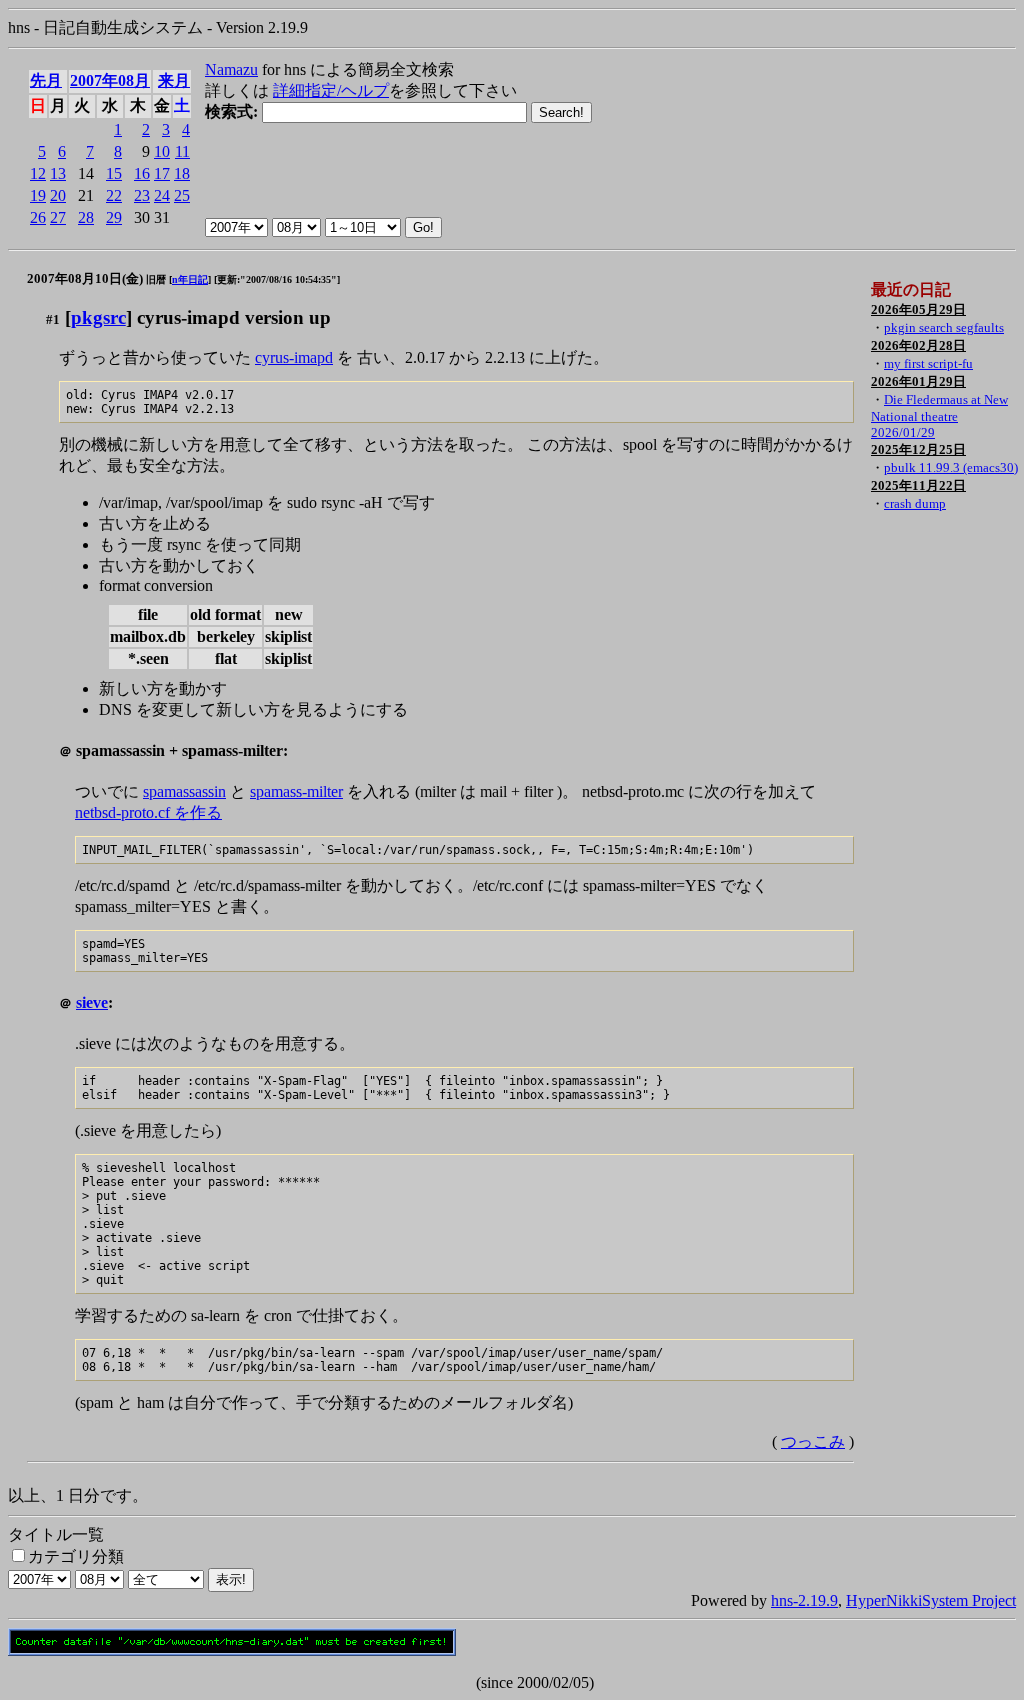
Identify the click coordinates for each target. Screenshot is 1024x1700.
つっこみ (813, 1441)
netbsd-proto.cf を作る (148, 812)
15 (114, 173)
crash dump (915, 503)
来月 (174, 80)
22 (114, 195)
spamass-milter (296, 791)
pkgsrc (98, 317)
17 (162, 173)
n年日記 (190, 279)
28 (86, 217)
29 (114, 217)
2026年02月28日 (918, 345)
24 (162, 195)
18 (182, 173)
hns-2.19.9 (804, 1600)
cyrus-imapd (294, 357)
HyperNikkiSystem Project (931, 1600)
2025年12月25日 (918, 449)
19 (38, 195)
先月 (46, 80)
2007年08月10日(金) (85, 278)
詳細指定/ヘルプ (331, 90)
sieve (92, 1002)
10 (162, 151)
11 (182, 151)
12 (38, 173)
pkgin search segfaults (944, 327)
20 (58, 195)
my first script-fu (928, 363)
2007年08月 (110, 80)
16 (142, 173)
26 (38, 217)
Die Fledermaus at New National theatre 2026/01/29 (939, 416)
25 (182, 195)
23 (142, 195)
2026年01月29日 (918, 381)
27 (58, 217)
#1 (53, 319)
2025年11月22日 (918, 485)
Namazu (231, 69)
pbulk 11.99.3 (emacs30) (951, 467)
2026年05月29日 (918, 309)
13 (58, 173)
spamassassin (184, 791)
